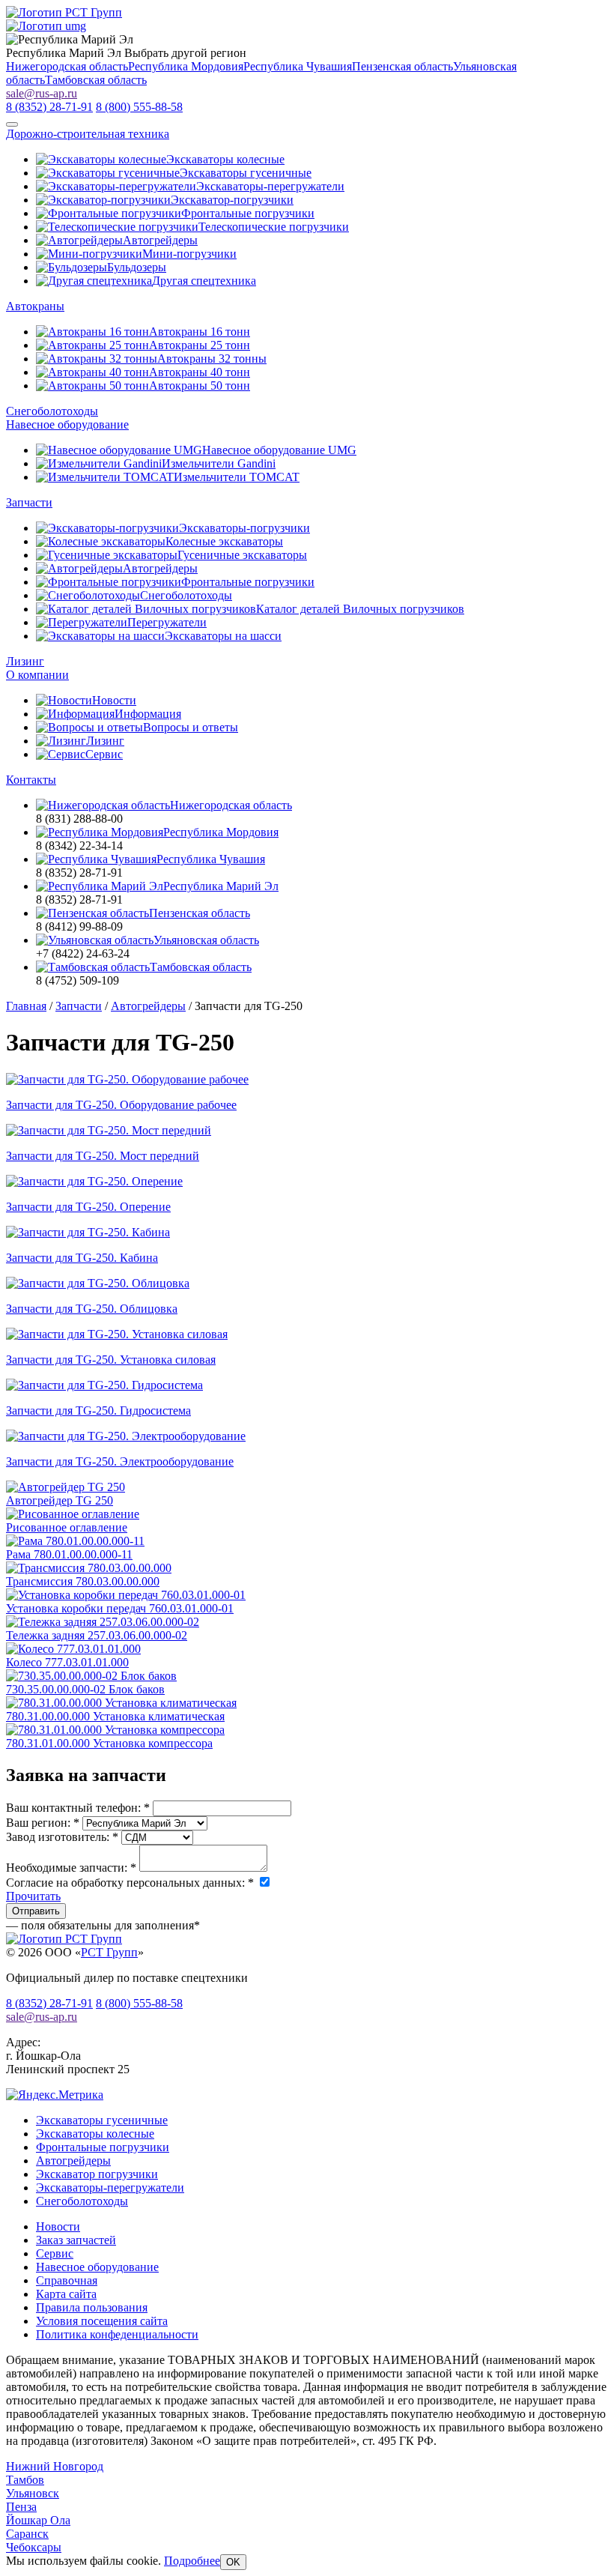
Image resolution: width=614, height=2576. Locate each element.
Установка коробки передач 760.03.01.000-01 (120, 1608)
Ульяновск (33, 2493)
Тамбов (25, 2480)
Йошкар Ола (38, 2520)
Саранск (27, 2534)
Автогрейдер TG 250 (60, 1500)
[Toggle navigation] (12, 124)
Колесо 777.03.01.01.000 (67, 1662)
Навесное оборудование (67, 424)
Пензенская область (402, 66)
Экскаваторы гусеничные (102, 2120)
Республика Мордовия (186, 66)
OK (233, 2562)
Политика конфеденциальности (117, 2334)
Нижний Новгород (55, 2466)
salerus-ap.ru (42, 93)
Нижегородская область (67, 66)
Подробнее (192, 2561)
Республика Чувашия (298, 66)
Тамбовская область (96, 80)
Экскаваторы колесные (95, 2134)
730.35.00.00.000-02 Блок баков (85, 1689)
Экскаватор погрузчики (97, 2174)
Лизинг (25, 661)
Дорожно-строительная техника (88, 134)
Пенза (21, 2507)
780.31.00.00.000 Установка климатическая (115, 1716)
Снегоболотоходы (52, 411)
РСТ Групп (109, 1952)
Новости (58, 2226)
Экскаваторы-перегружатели (110, 2188)
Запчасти (29, 502)
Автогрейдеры (73, 2161)
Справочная (67, 2280)
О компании (37, 675)
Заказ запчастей (76, 2240)
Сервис (55, 2253)
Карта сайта (66, 2294)
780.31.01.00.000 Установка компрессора (109, 1743)
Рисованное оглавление (67, 1527)
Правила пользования (92, 2307)
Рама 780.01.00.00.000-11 (69, 1554)
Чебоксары (34, 2547)
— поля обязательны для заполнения (103, 1925)
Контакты (31, 780)
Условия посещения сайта (102, 2321)
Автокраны (35, 306)
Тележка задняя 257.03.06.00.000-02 (97, 1635)
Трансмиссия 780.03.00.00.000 (83, 1581)
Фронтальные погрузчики (103, 2147)
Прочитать (33, 1896)
